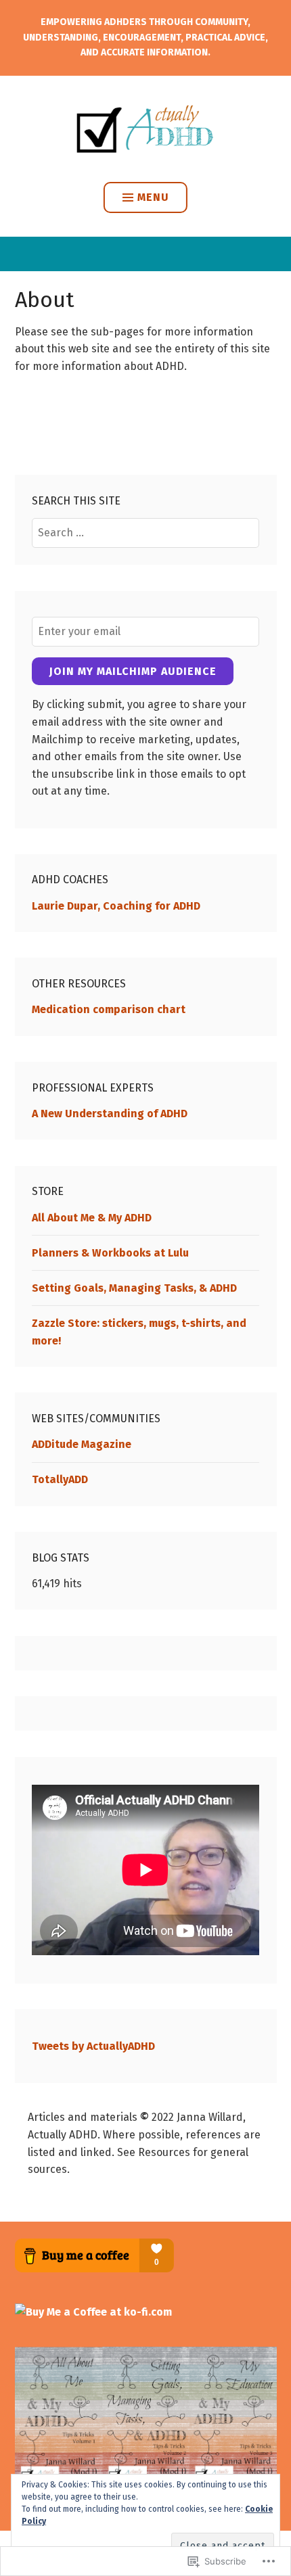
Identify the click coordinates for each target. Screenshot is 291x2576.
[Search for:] (145, 533)
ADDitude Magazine (82, 1444)
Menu (153, 197)
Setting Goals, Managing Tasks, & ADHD (134, 1288)
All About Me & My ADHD (92, 1218)
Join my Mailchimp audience (133, 671)
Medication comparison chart (109, 1009)
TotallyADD (60, 1479)
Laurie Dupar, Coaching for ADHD (116, 906)
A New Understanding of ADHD (110, 1114)
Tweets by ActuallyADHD (93, 2046)
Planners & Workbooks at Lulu (110, 1253)
